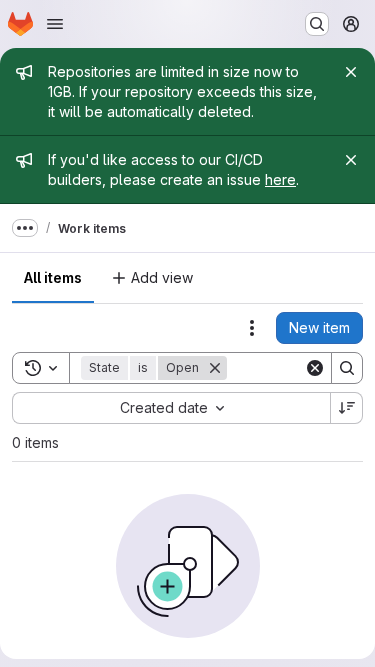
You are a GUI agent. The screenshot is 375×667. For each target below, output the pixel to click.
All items (53, 277)
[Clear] (315, 368)
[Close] (351, 72)
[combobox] (171, 408)
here (280, 179)
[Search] (347, 368)
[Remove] (215, 368)
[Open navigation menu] (55, 24)
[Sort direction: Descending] (347, 408)
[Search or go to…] (317, 24)
